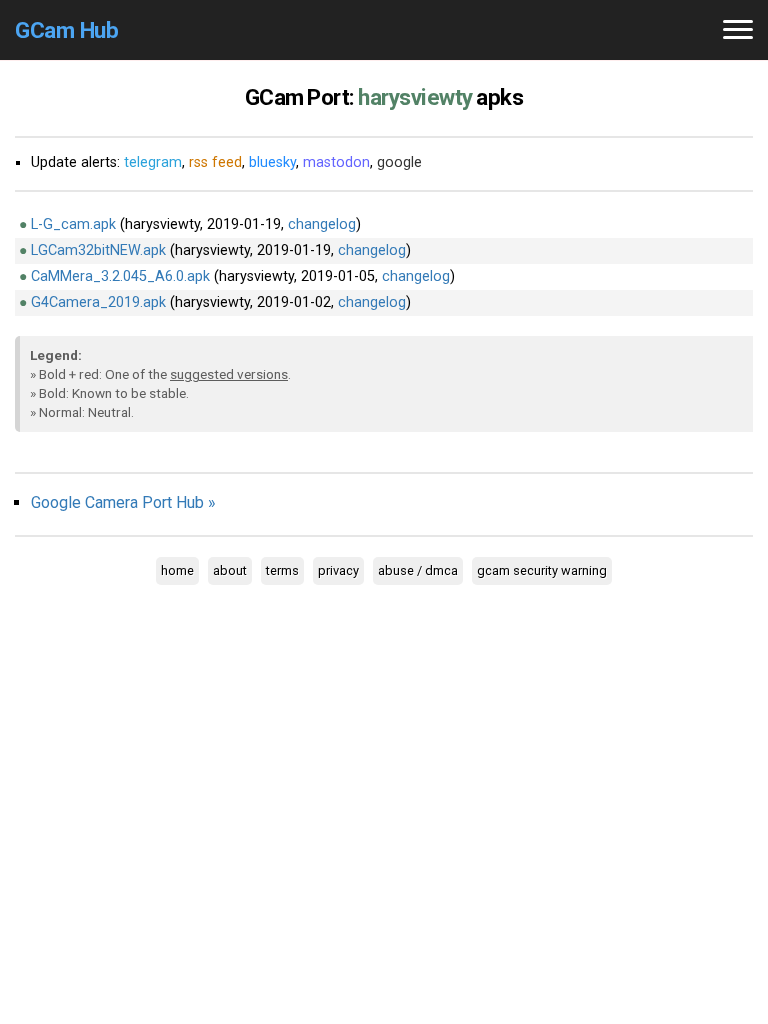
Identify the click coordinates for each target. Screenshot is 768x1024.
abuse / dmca (418, 570)
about (230, 570)
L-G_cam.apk (73, 224)
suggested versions (229, 374)
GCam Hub (66, 30)
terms (282, 570)
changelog (322, 224)
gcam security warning (542, 570)
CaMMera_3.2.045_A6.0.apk (120, 276)
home (177, 570)
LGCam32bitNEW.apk (98, 250)
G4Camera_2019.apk (98, 302)
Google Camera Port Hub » (123, 502)
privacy (338, 570)
